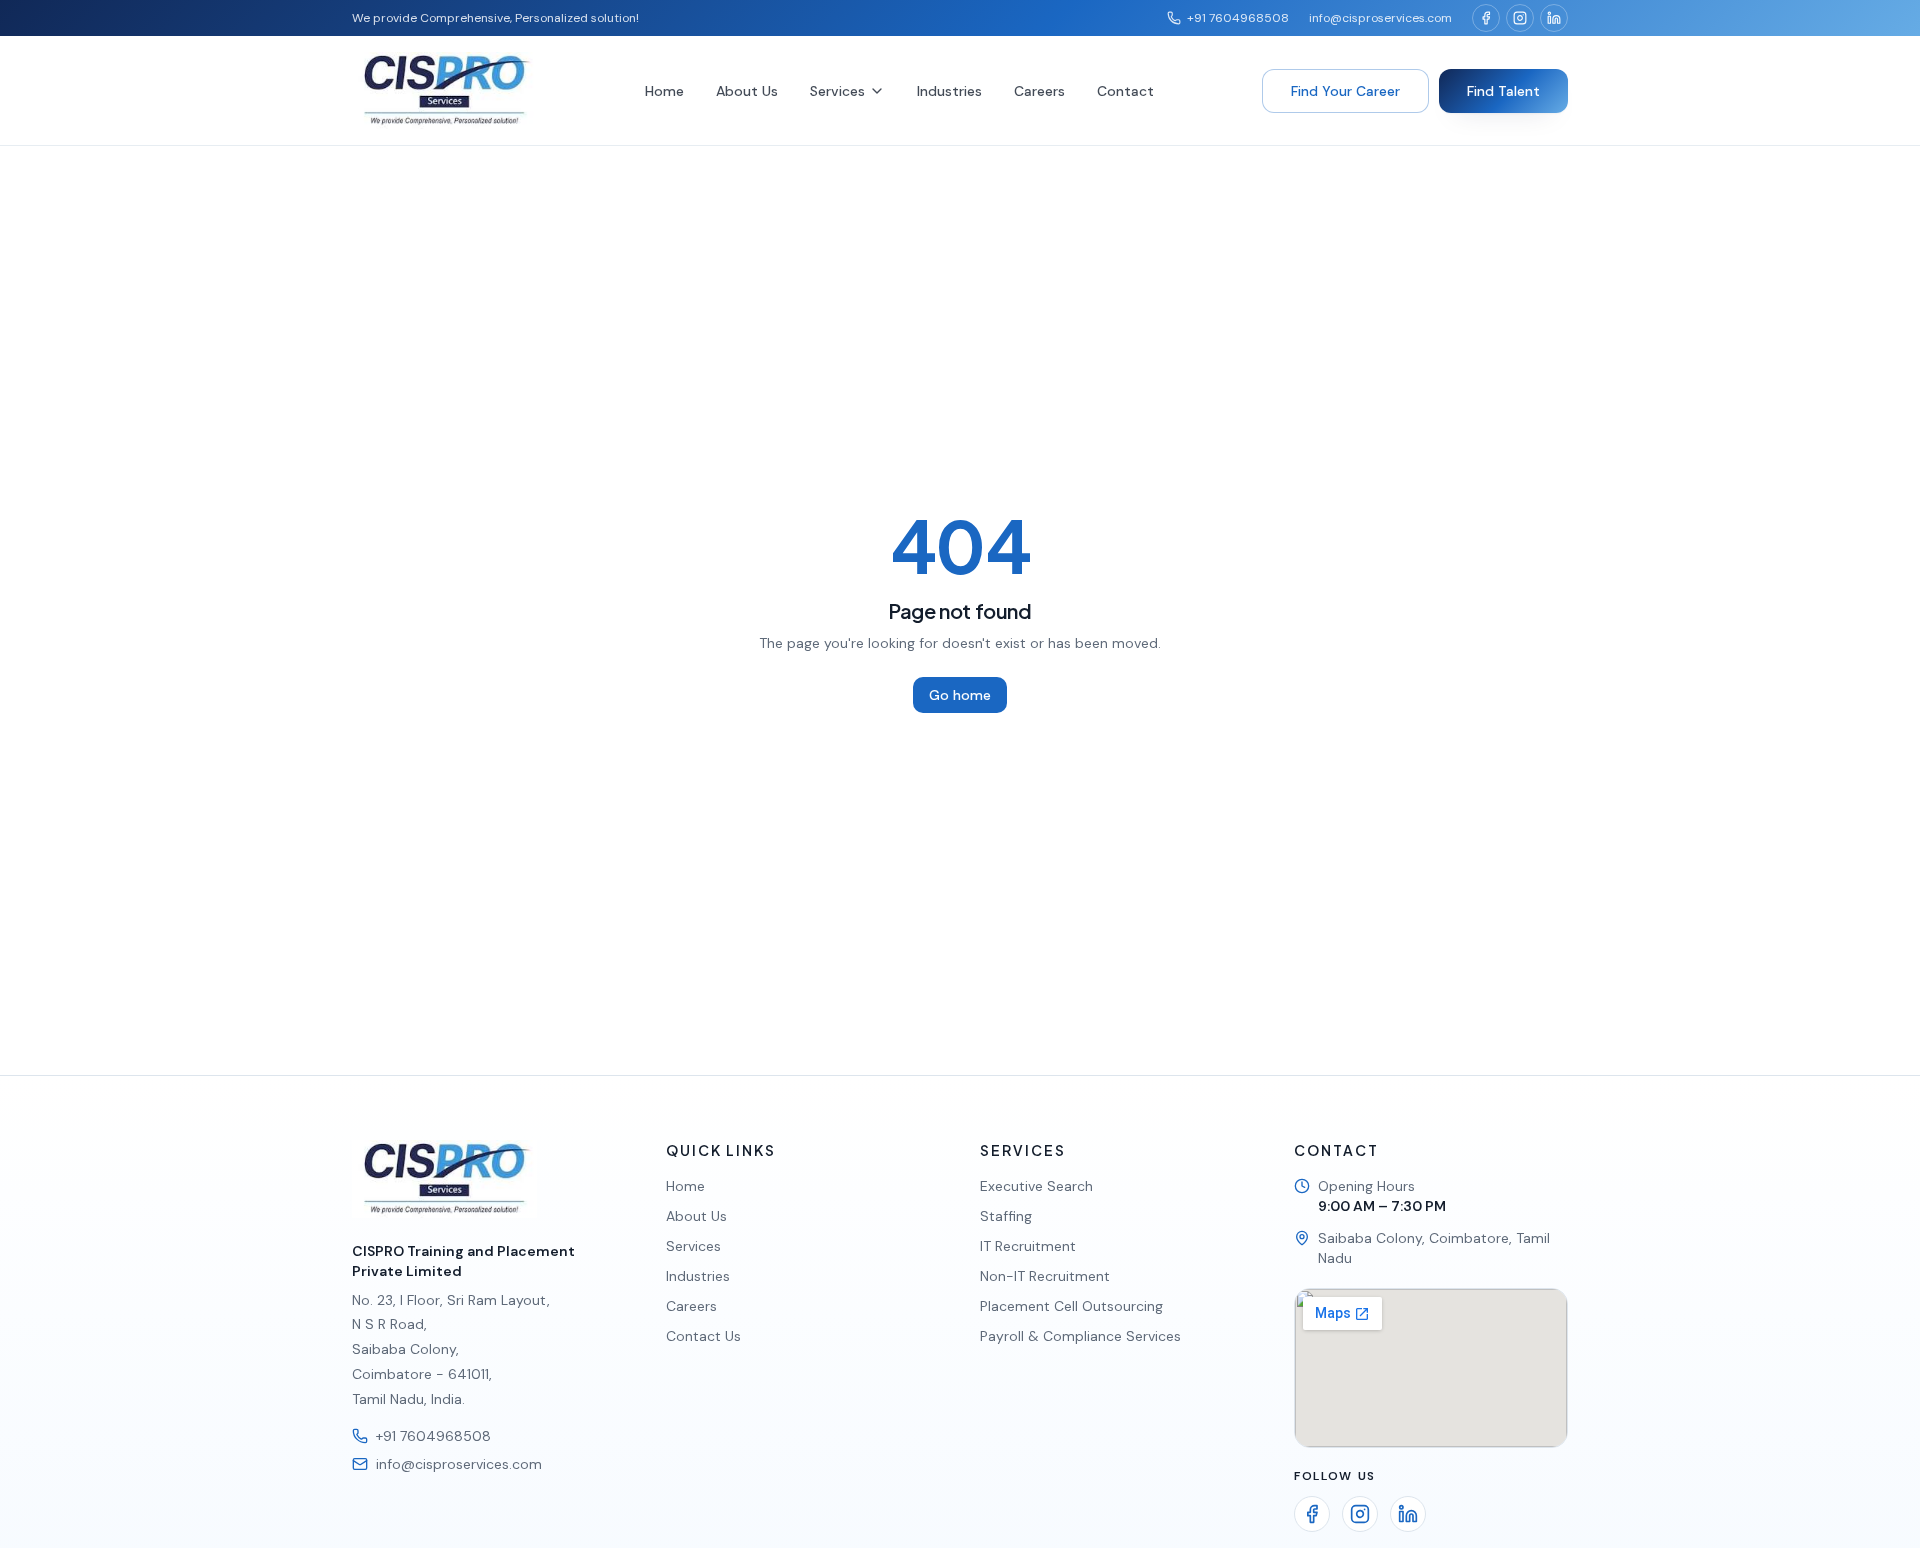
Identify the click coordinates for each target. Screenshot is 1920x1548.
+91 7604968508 (1238, 18)
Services (837, 91)
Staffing (1006, 1216)
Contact (1125, 91)
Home (664, 91)
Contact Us (703, 1336)
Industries (949, 91)
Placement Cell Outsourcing (1071, 1306)
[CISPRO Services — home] (444, 90)
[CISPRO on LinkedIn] (1554, 18)
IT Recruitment (1028, 1246)
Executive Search (1036, 1186)
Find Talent (1503, 91)
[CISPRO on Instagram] (1520, 18)
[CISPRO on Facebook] (1486, 18)
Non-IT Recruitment (1045, 1276)
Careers (1039, 91)
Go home (960, 695)
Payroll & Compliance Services (1080, 1336)
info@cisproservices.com (1380, 18)
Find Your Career (1345, 91)
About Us (747, 91)
